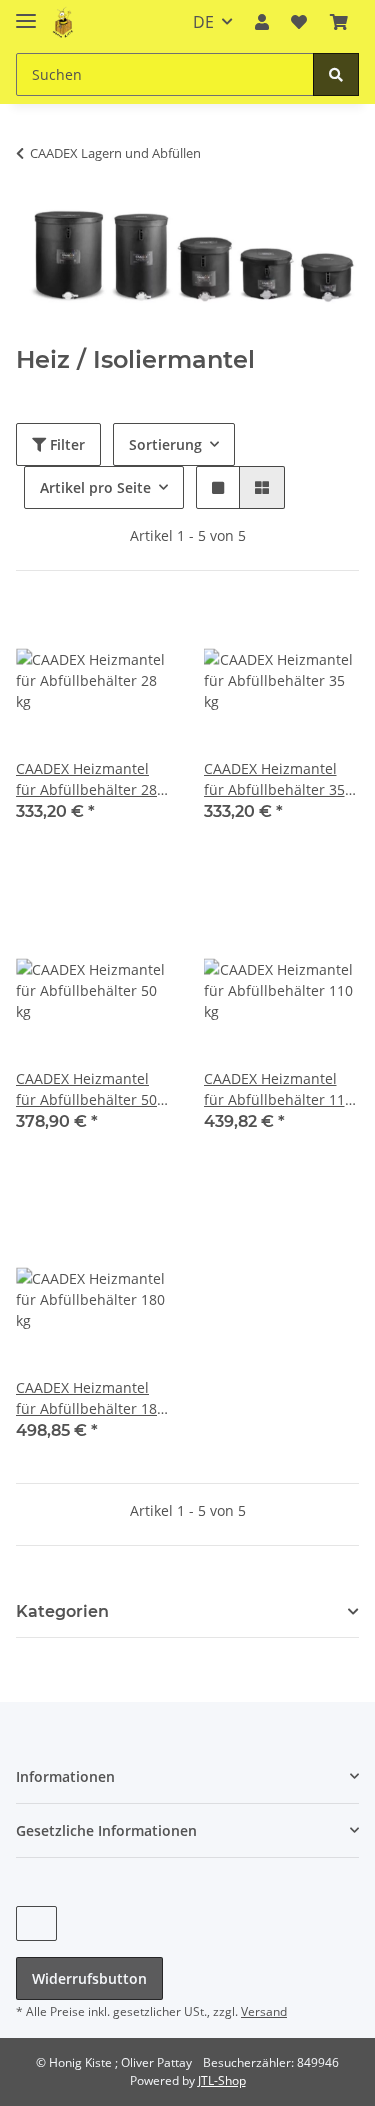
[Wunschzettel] (299, 22)
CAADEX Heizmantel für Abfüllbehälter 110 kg (278, 1089)
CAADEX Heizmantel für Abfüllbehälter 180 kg (90, 1398)
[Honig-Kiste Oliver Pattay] (64, 22)
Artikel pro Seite (95, 487)
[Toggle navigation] (26, 12)
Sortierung (165, 444)
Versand (264, 2011)
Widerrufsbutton (89, 1978)
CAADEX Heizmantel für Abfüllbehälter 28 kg (86, 779)
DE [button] (203, 22)
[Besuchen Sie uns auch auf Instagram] (36, 1923)
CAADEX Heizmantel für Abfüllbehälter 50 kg (86, 1089)
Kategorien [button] (62, 1611)
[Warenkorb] (339, 22)
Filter (65, 444)
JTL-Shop (222, 2080)
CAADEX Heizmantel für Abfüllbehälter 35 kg (274, 779)
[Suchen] (336, 74)
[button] (262, 22)
